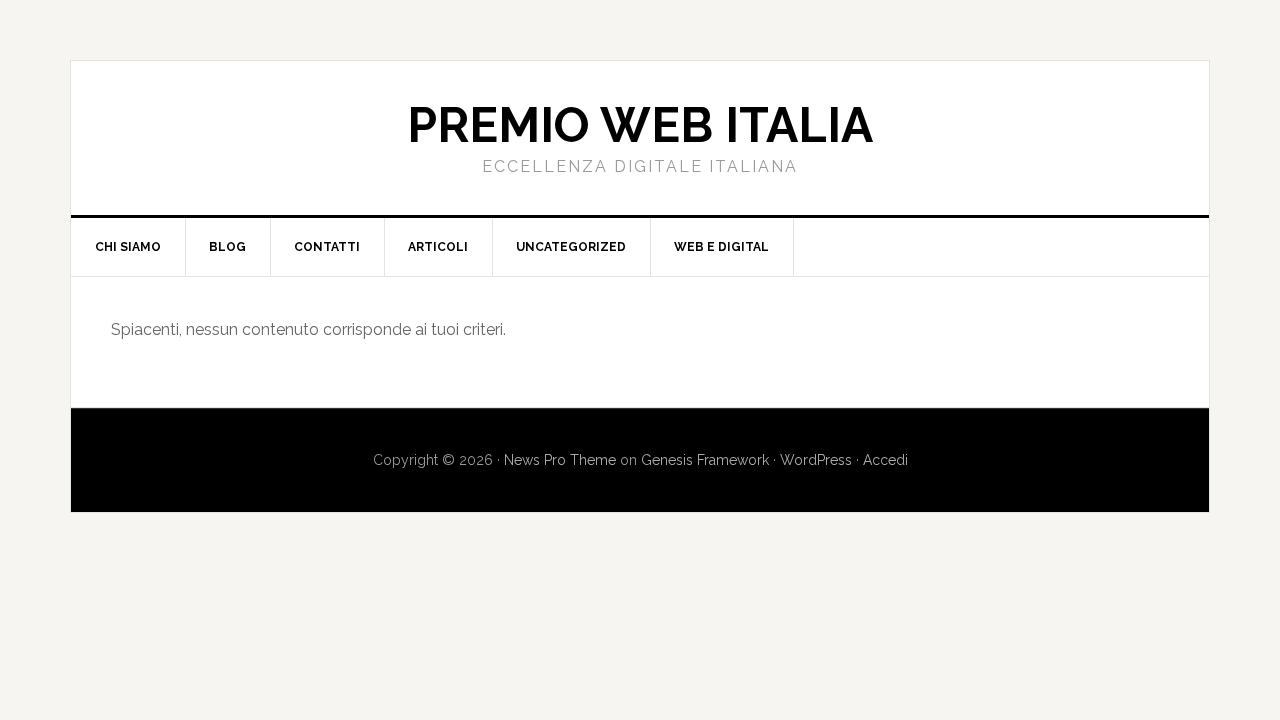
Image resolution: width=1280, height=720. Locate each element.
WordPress (816, 460)
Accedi (885, 460)
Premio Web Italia (640, 125)
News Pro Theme (560, 460)
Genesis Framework (705, 460)
